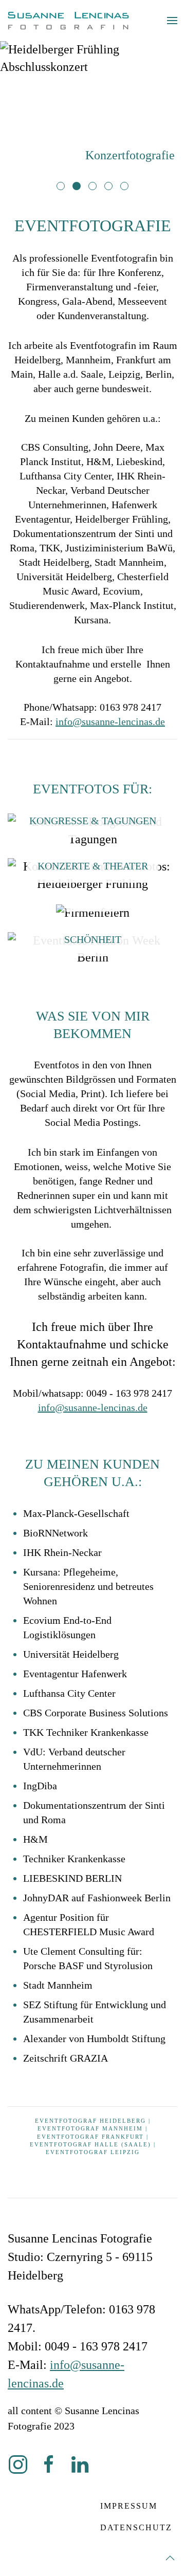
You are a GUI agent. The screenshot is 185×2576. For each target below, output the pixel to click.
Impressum (129, 2506)
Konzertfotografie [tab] (80, 187)
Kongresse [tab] (128, 187)
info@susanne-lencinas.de (110, 721)
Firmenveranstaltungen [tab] (64, 187)
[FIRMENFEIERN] (93, 912)
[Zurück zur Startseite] (68, 21)
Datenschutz (136, 2527)
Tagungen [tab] (112, 187)
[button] (172, 21)
